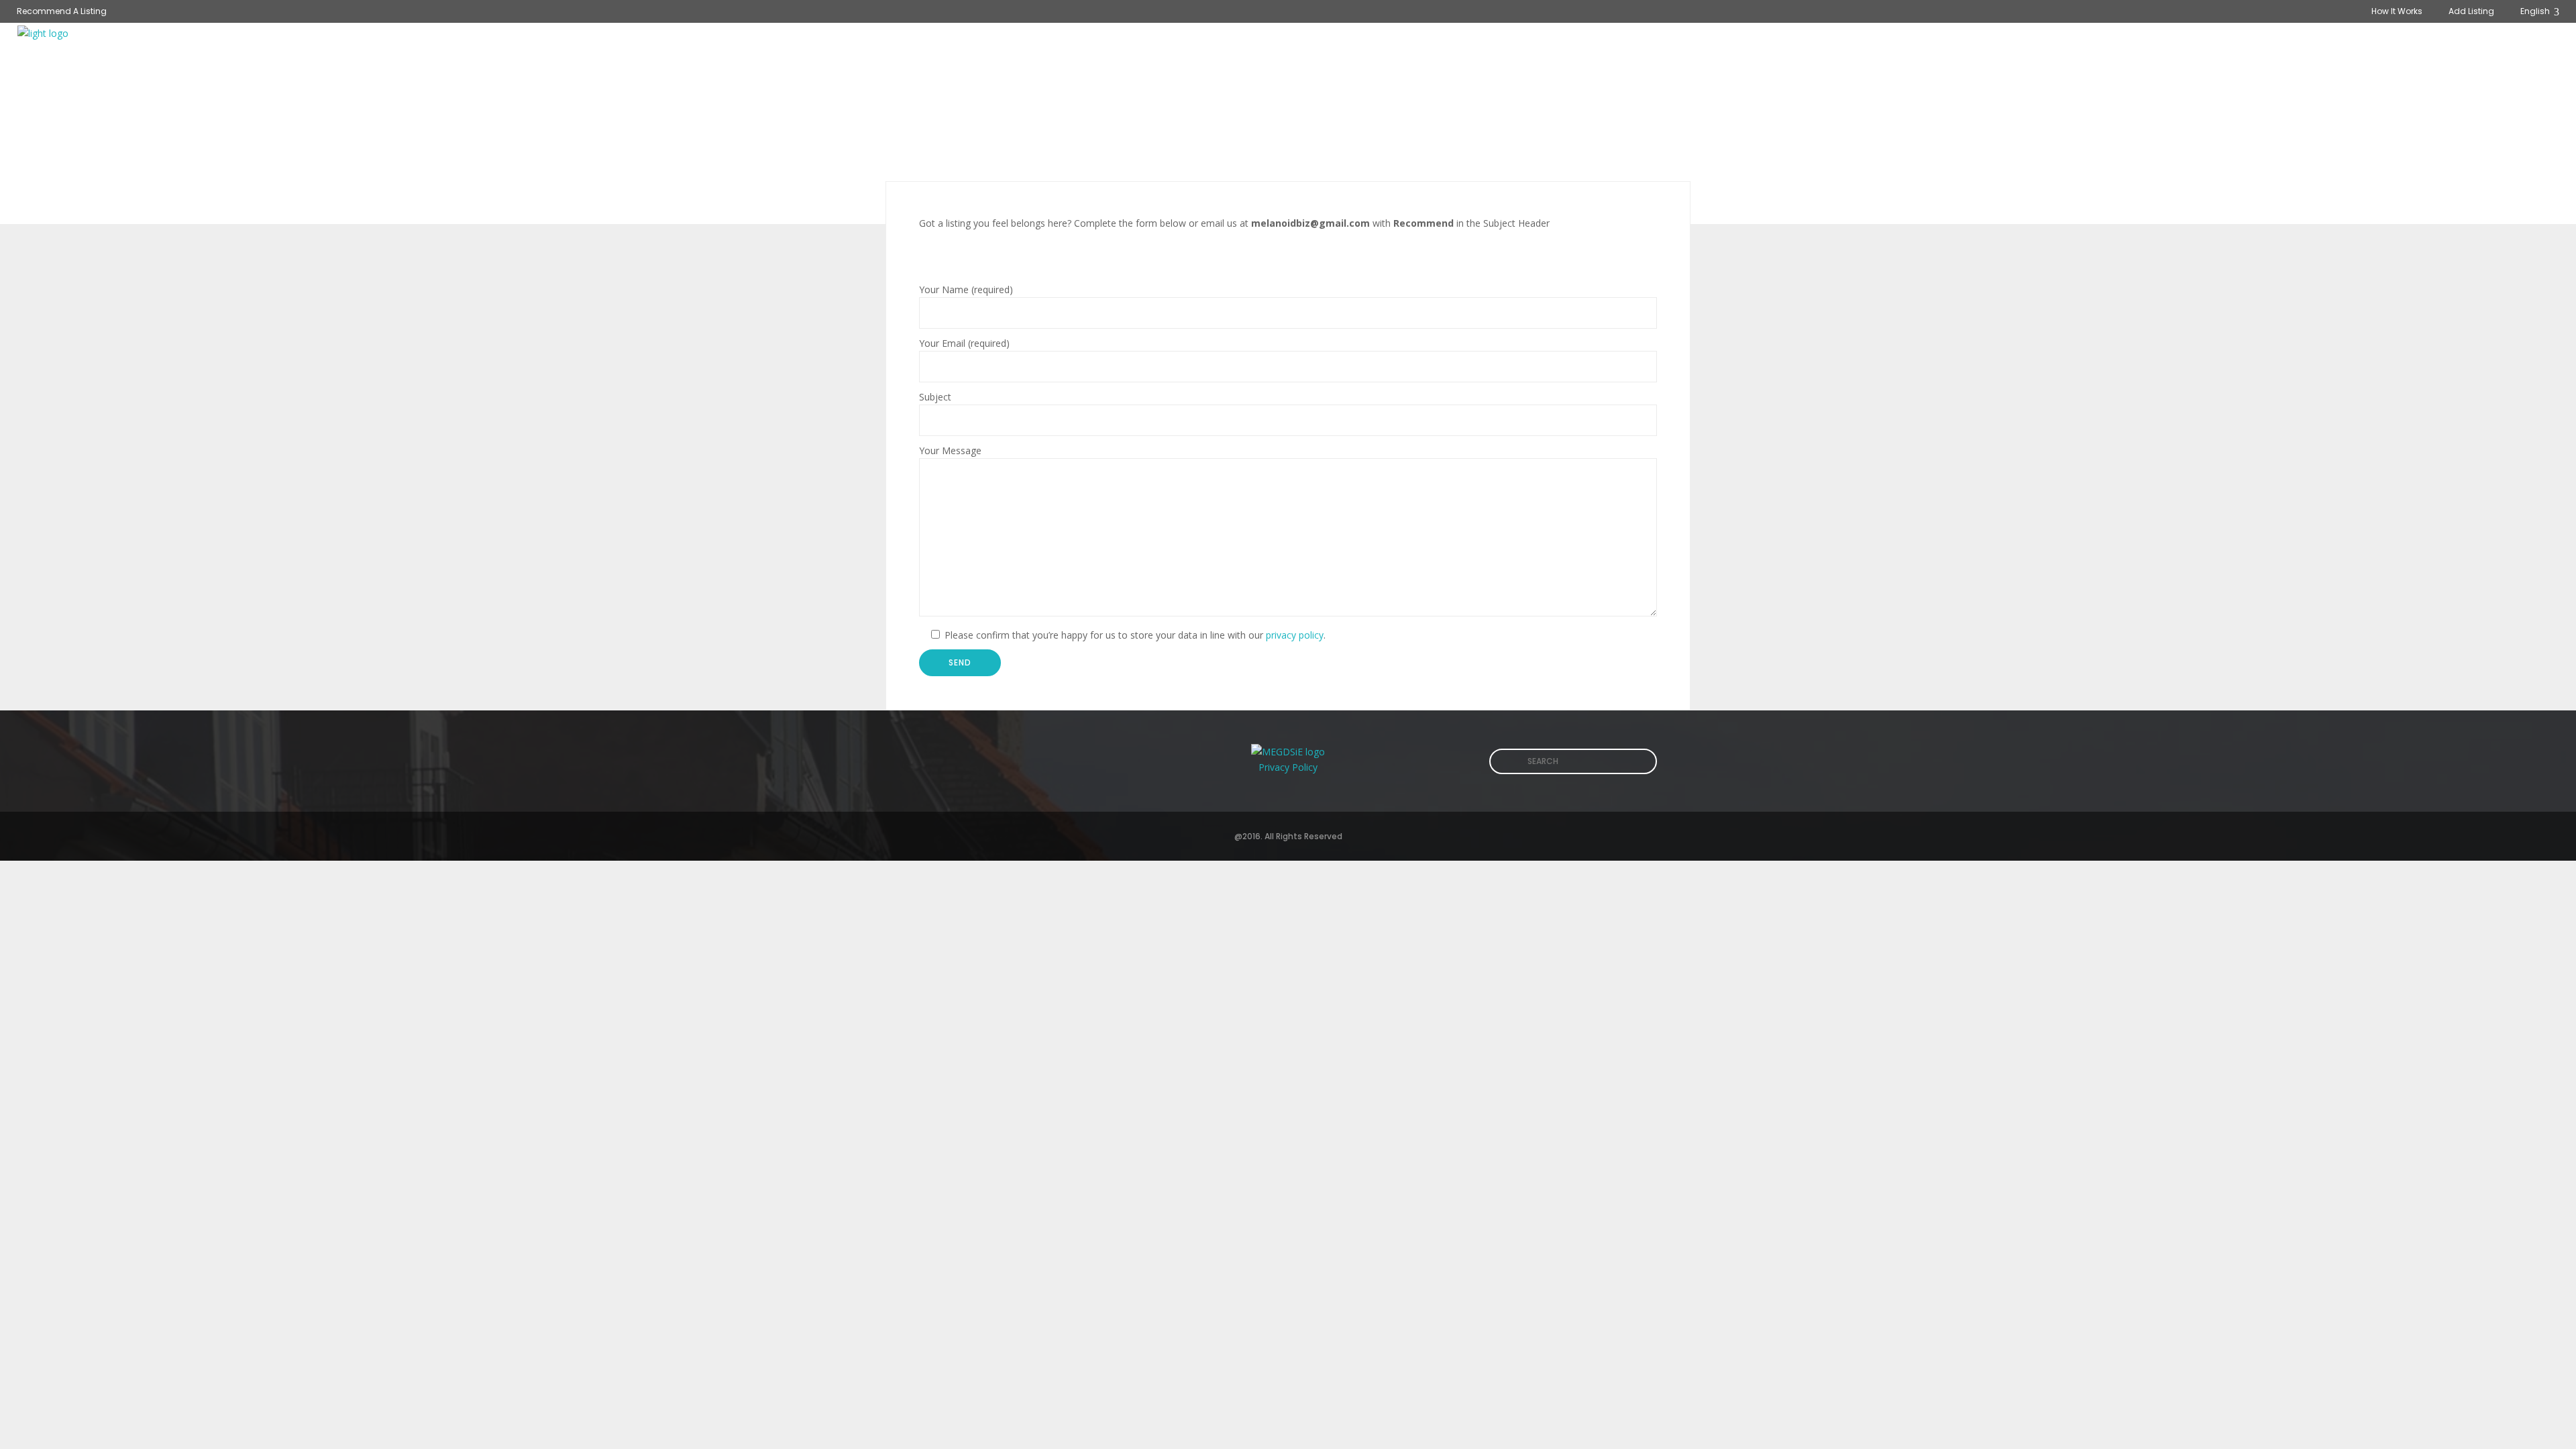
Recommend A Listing (62, 11)
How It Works (2397, 11)
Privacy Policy (1288, 767)
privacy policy (1295, 635)
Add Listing (2471, 11)
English (2536, 11)
